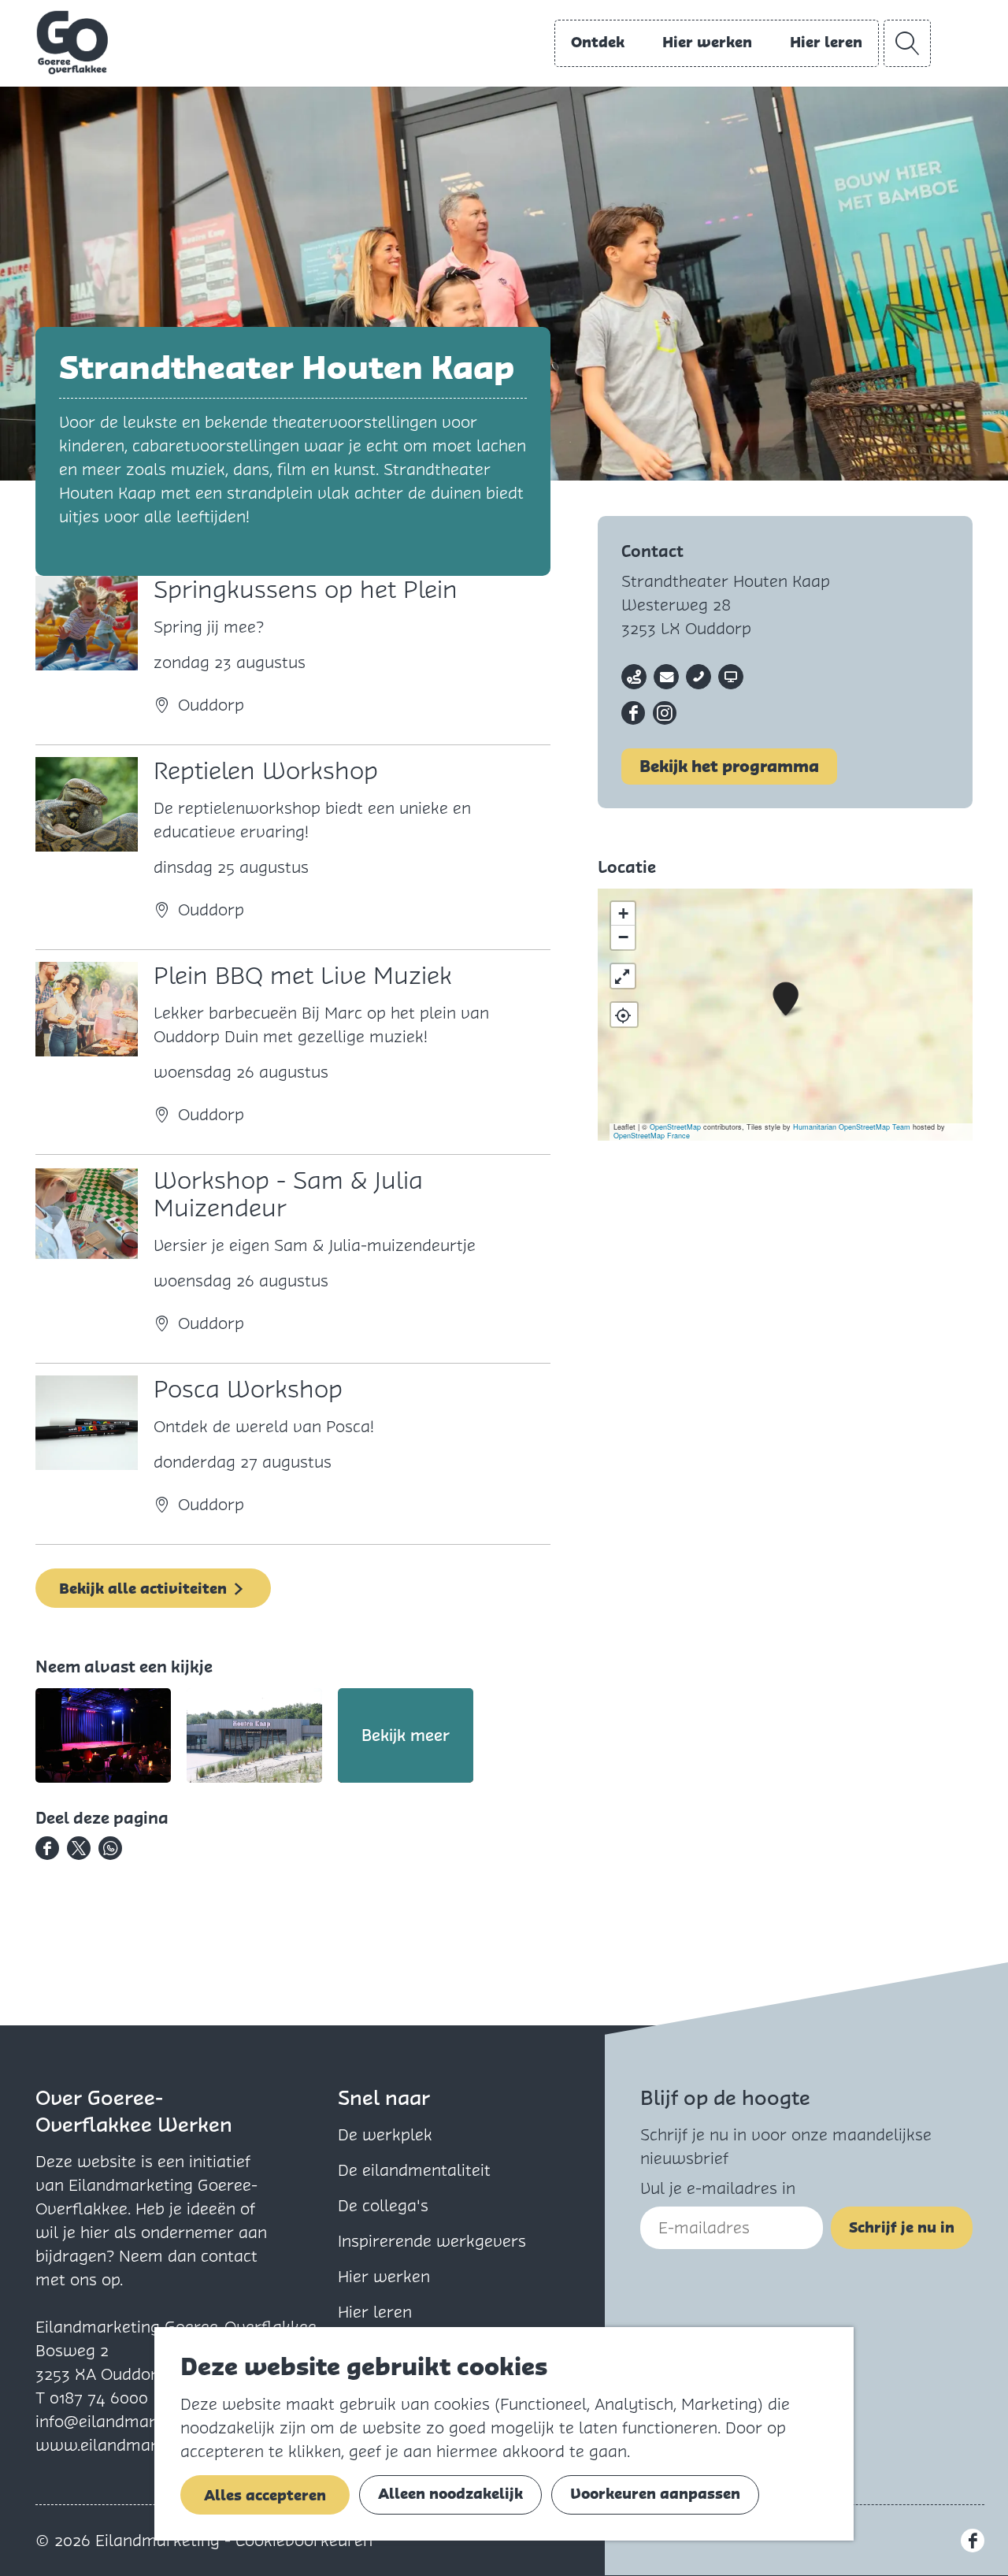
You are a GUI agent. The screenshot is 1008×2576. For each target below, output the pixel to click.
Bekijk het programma (729, 766)
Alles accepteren (265, 2495)
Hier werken (384, 2277)
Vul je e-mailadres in (718, 2188)
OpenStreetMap (675, 1127)
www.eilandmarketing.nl (128, 2445)
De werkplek (385, 2135)
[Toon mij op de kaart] (624, 1015)
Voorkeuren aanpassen (655, 2494)
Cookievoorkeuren (304, 2541)
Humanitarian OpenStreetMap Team (852, 1127)
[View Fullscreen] (623, 976)
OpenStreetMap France (652, 1136)
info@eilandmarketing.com (137, 2422)
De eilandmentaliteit (414, 2170)
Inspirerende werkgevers (432, 2241)
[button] (786, 999)
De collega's (383, 2206)
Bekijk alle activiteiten (143, 1589)
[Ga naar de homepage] (72, 43)
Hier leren (375, 2312)
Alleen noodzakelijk (450, 2494)
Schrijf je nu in (902, 2227)
